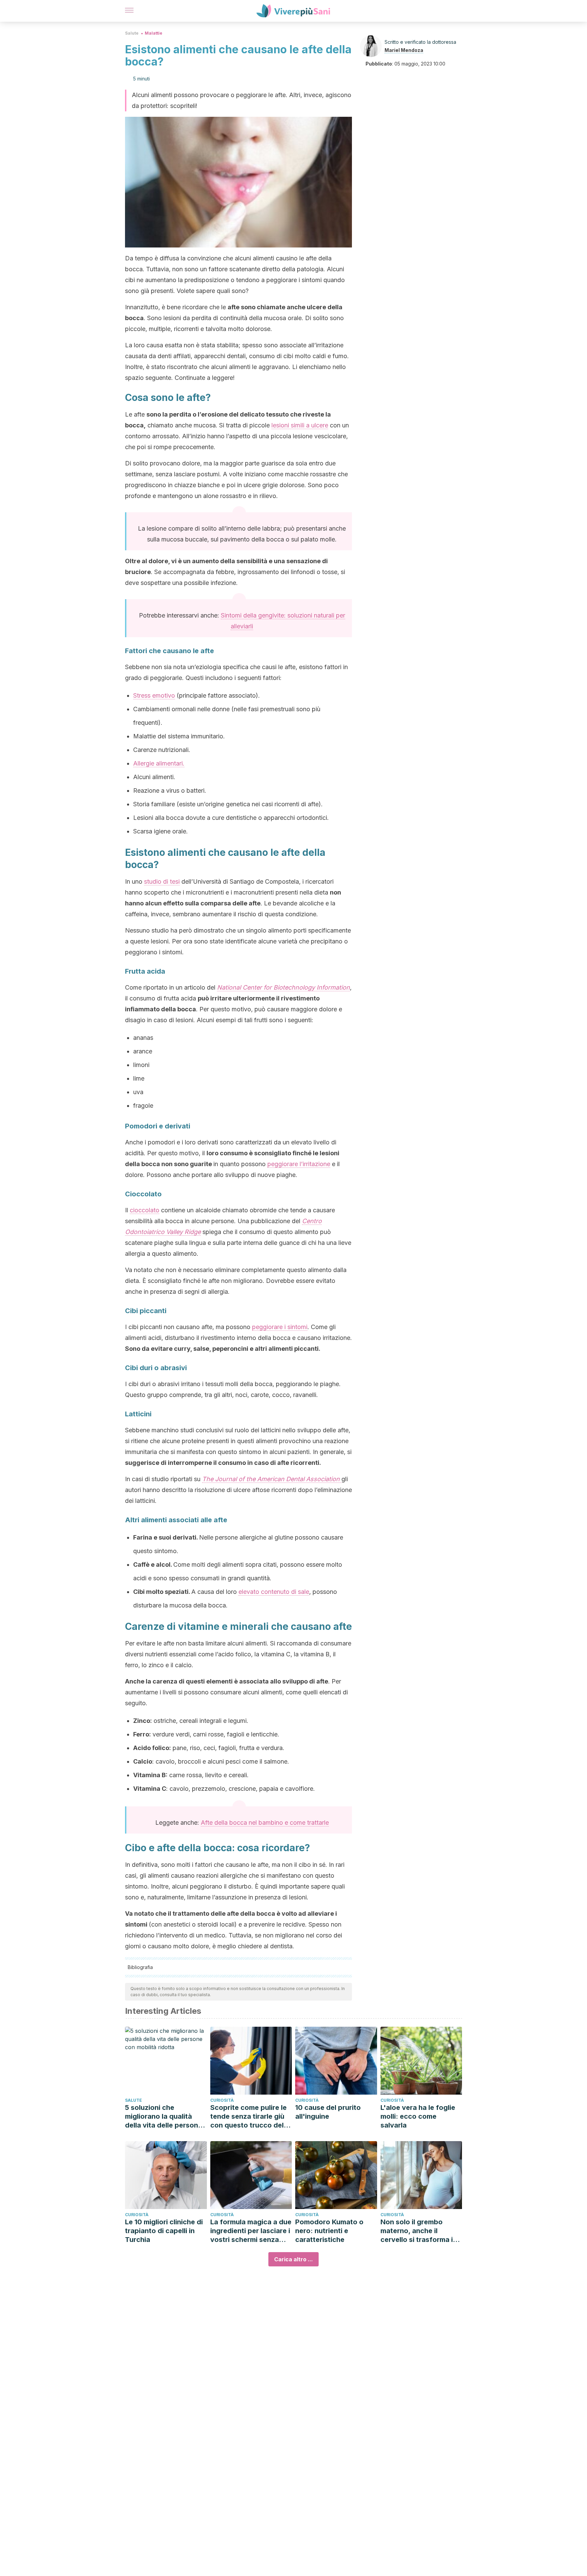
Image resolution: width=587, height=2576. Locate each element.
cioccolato (145, 1210)
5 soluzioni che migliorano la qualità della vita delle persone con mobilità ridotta (164, 2117)
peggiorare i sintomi (280, 1327)
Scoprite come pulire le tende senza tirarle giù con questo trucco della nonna (250, 2117)
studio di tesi (162, 881)
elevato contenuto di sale (274, 1592)
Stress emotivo (154, 695)
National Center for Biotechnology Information (283, 987)
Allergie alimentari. (159, 763)
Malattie (154, 33)
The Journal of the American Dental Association (272, 1479)
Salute (132, 33)
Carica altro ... (293, 2259)
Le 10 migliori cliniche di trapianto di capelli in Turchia (164, 2231)
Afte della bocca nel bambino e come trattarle (265, 1823)
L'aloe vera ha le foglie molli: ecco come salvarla (418, 2116)
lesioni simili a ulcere (300, 425)
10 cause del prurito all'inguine (328, 2112)
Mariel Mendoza (404, 50)
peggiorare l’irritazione (299, 1164)
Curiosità (222, 2100)
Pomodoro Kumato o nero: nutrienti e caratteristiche (329, 2231)
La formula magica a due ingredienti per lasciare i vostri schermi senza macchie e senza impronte (251, 2231)
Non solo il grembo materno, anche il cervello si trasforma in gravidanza (419, 2231)
